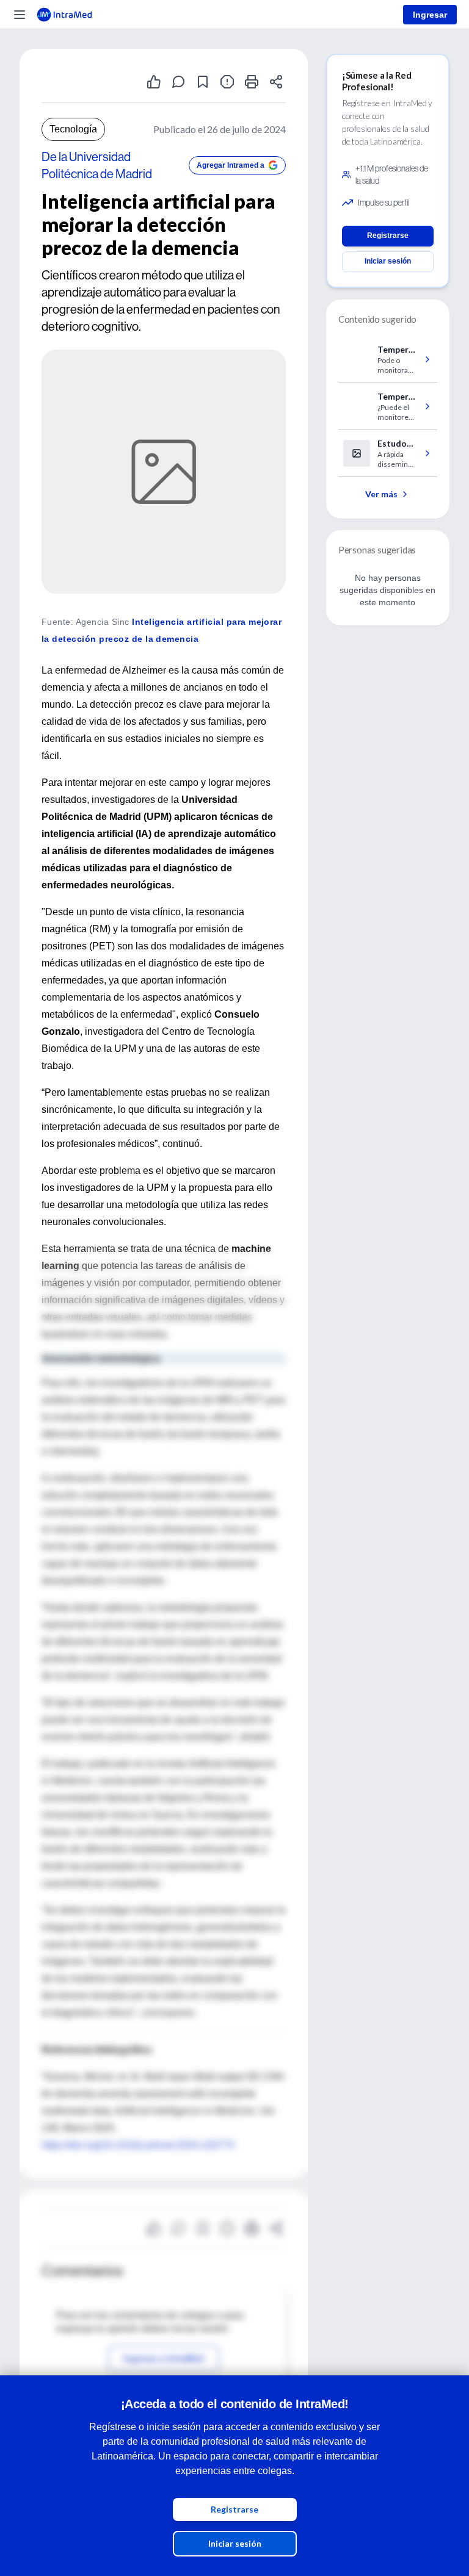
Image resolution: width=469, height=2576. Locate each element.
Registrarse (234, 2509)
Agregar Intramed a (231, 165)
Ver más (381, 494)
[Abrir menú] (20, 15)
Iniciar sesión (235, 2543)
